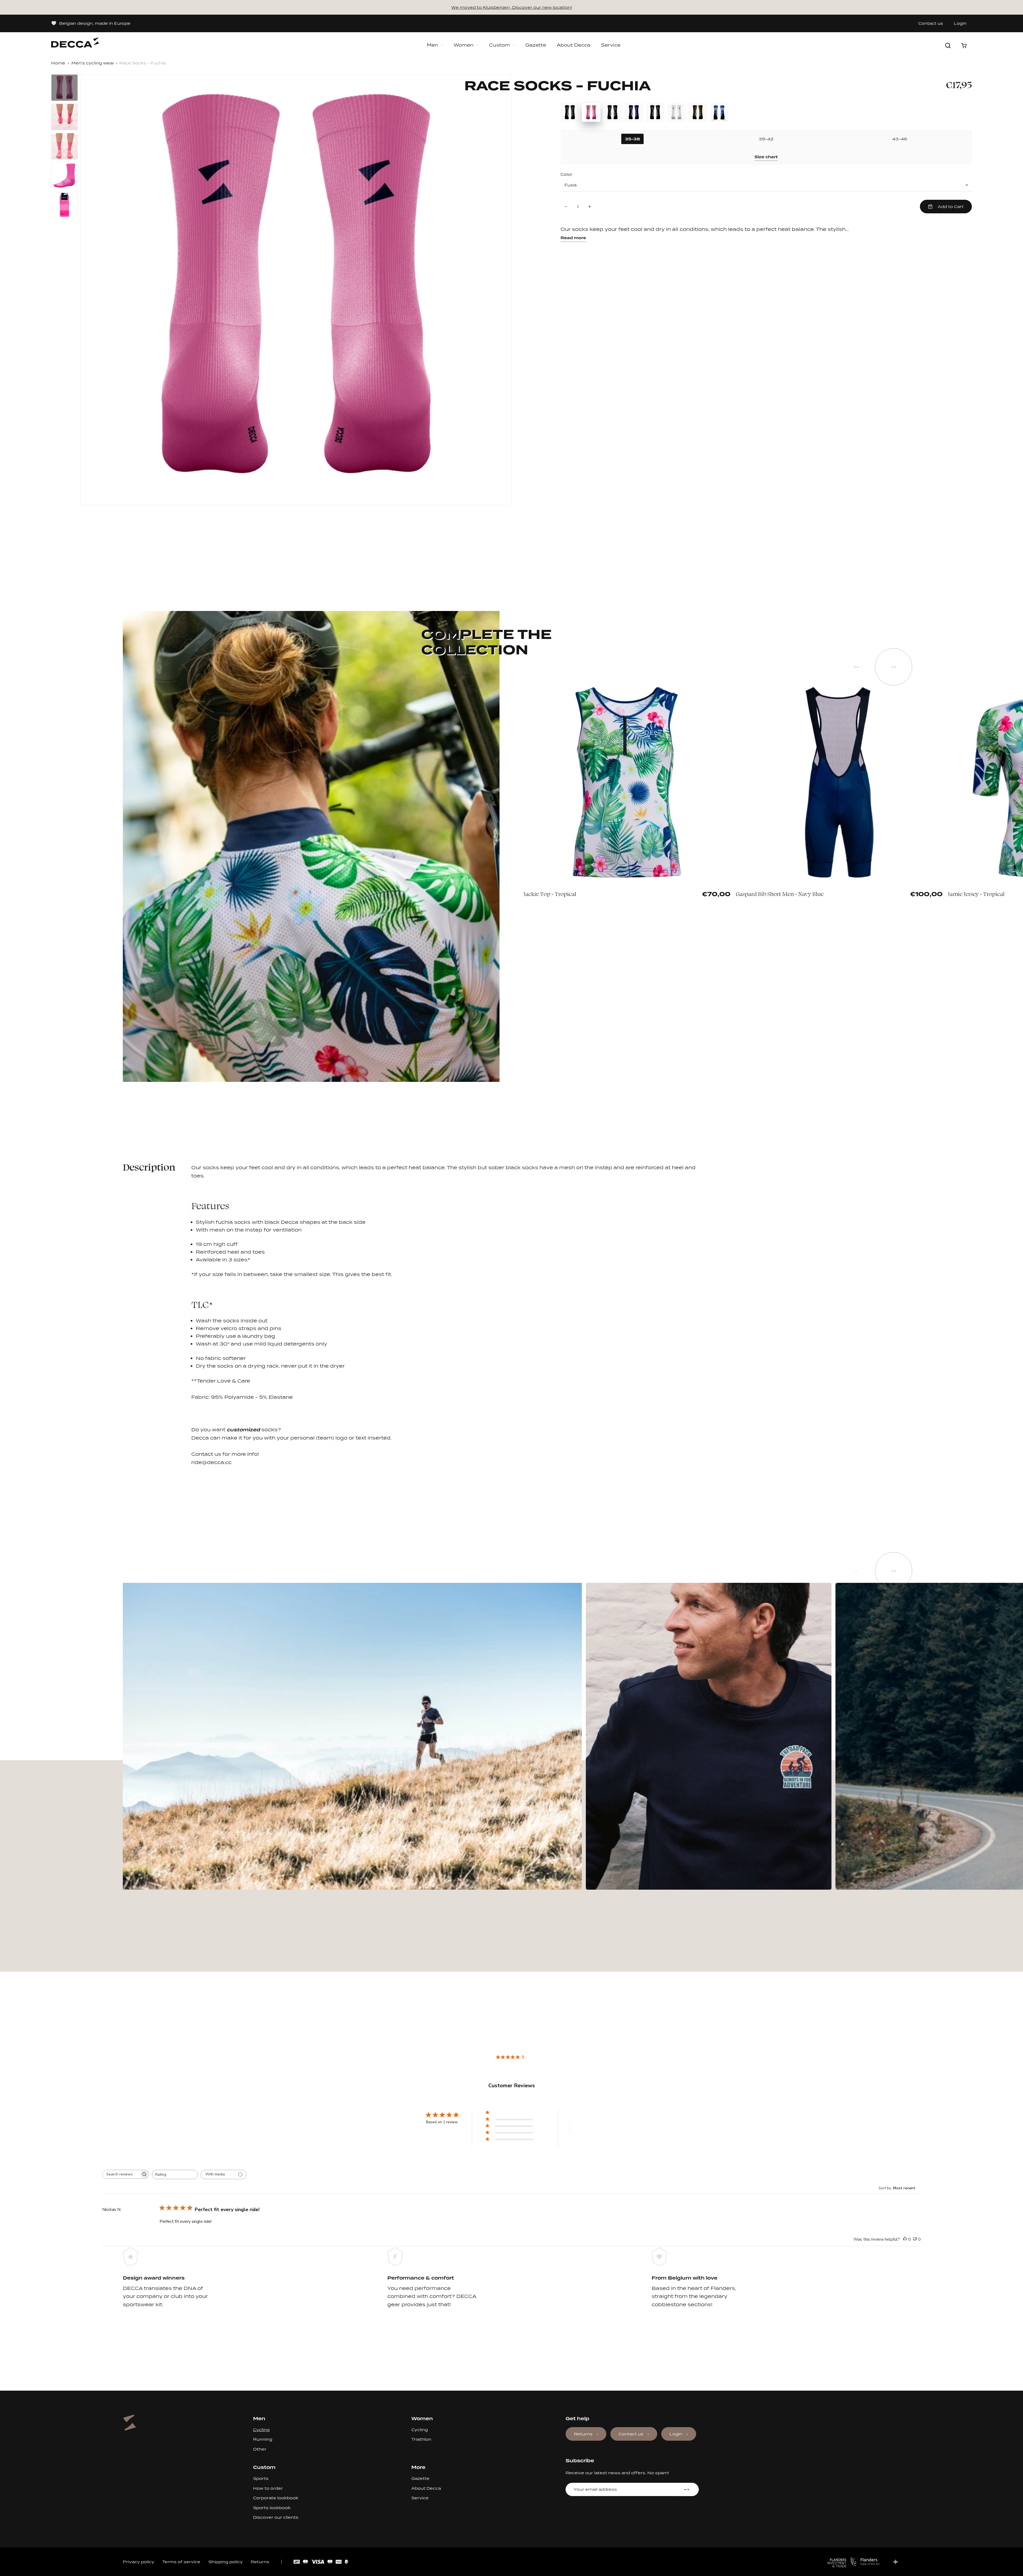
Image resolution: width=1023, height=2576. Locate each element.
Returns (583, 2434)
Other (260, 2449)
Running (263, 2439)
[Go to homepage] (75, 40)
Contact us (931, 23)
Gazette (536, 45)
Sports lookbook (272, 2508)
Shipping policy (226, 2562)
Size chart (766, 157)
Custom (500, 45)
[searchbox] (121, 2174)
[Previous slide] (856, 667)
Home (58, 63)
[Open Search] (948, 46)
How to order (268, 2488)
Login (960, 23)
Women (464, 45)
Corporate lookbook (276, 2498)
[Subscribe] (687, 2489)
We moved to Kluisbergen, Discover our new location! (512, 7)
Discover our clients (276, 2517)
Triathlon (421, 2439)
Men (433, 45)
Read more (573, 238)
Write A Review (588, 2129)
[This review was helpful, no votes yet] (905, 2239)
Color (567, 174)
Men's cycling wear (93, 63)
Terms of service (181, 2562)
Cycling (261, 2430)
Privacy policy (139, 2562)
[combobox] (175, 2174)
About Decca (574, 45)
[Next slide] (894, 667)
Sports (261, 2478)
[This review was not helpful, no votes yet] (915, 2239)
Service (611, 45)
